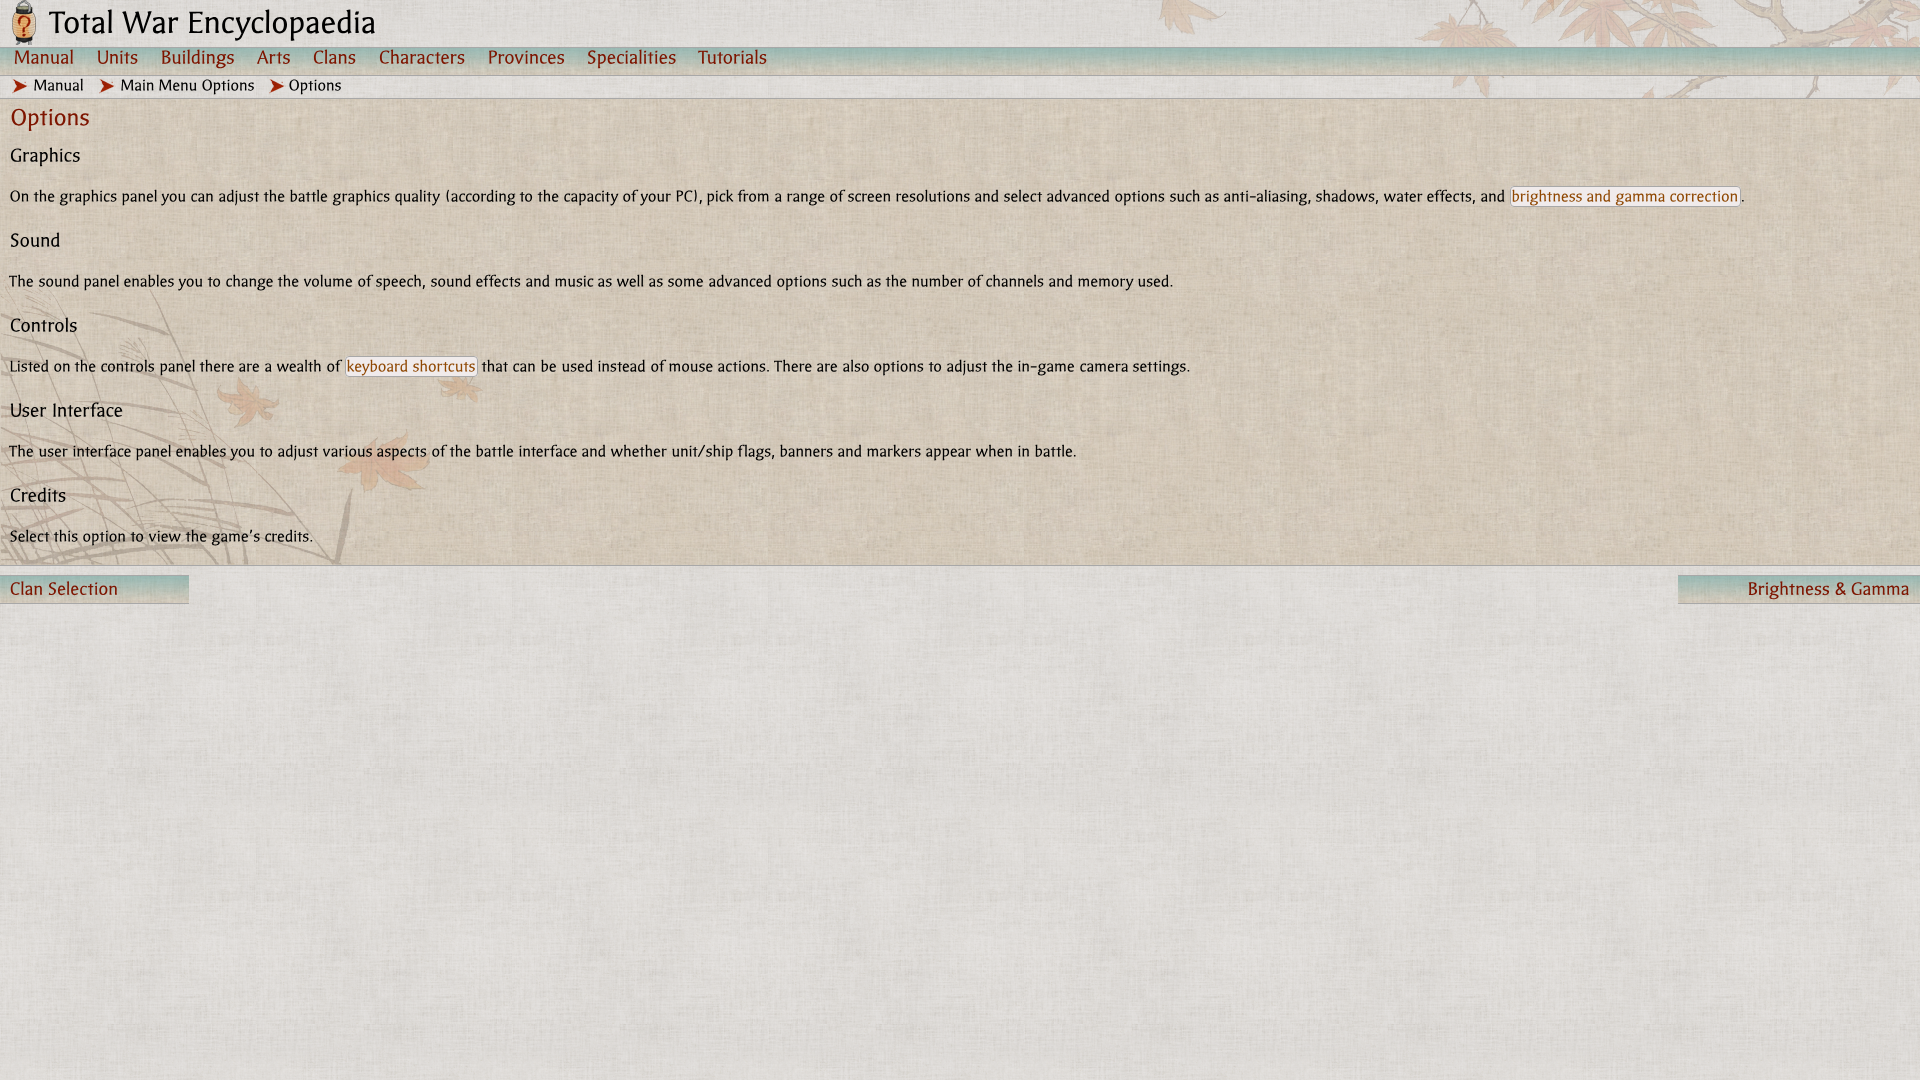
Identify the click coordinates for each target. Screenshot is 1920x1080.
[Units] (118, 57)
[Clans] (335, 57)
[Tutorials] (733, 57)
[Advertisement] (789, 716)
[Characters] (422, 57)
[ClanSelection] (94, 589)
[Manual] (44, 57)
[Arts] (274, 57)
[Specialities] (632, 57)
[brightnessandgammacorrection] (1625, 196)
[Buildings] (198, 57)
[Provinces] (526, 57)
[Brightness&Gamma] (1799, 589)
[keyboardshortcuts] (411, 366)
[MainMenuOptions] (188, 85)
